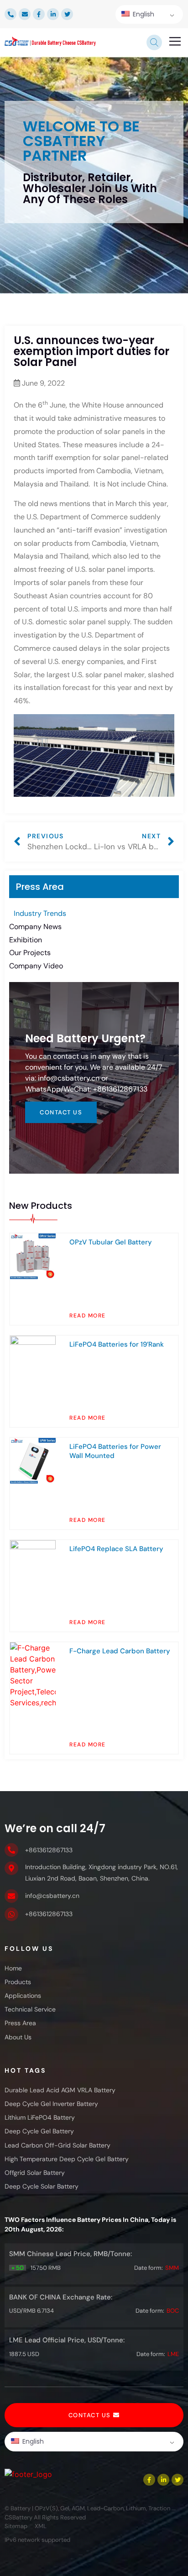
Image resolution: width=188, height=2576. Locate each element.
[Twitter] (67, 14)
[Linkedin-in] (53, 14)
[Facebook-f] (39, 14)
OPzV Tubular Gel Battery (111, 1242)
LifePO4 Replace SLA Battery (116, 1549)
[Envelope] (25, 14)
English (143, 14)
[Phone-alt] (10, 14)
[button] (175, 42)
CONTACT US (61, 1112)
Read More (88, 1316)
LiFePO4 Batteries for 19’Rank (117, 1344)
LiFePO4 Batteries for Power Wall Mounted (115, 1451)
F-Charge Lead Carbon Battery (120, 1651)
